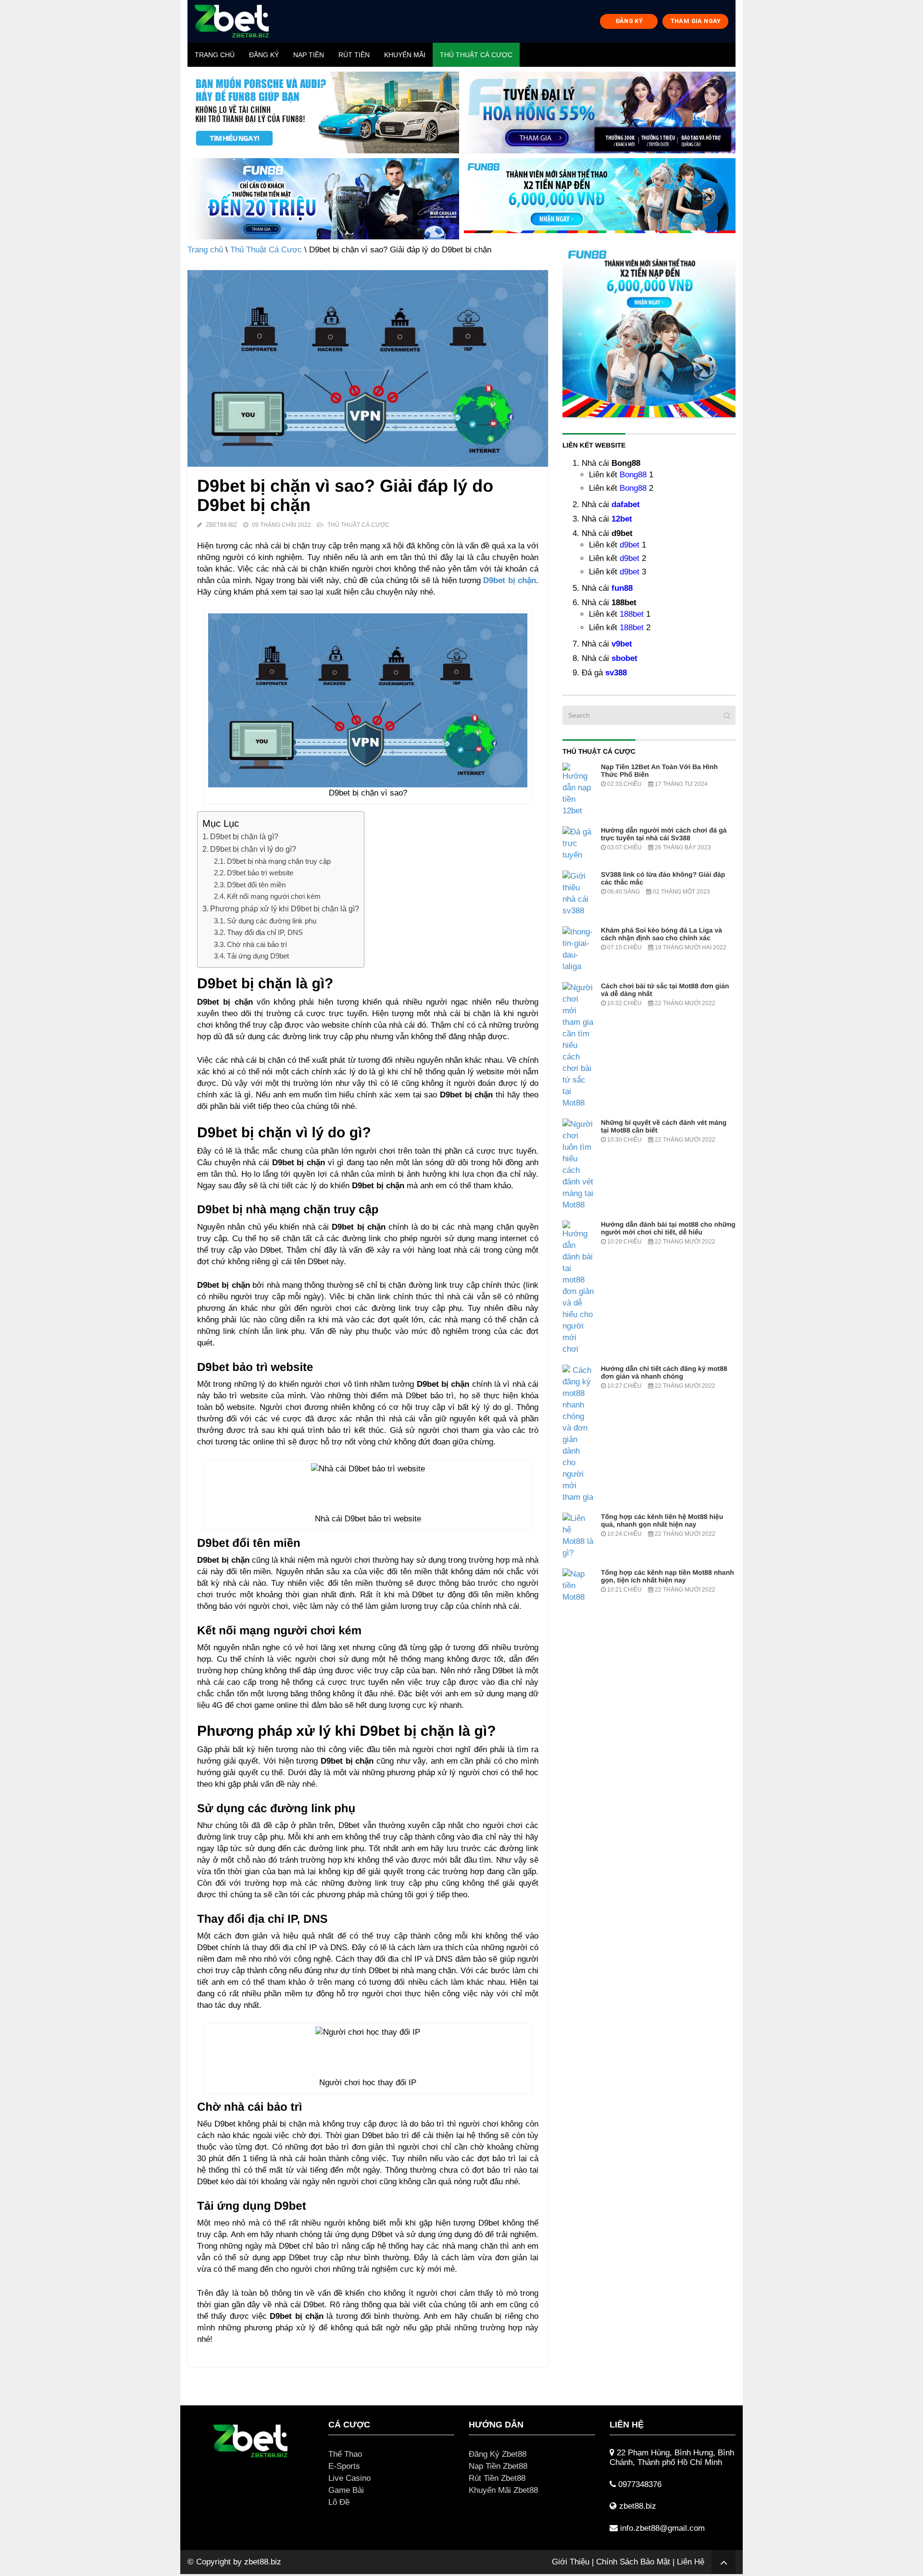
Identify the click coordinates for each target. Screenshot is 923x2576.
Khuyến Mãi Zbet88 (503, 2490)
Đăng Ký (264, 55)
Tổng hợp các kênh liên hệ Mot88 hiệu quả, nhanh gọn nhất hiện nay (662, 1520)
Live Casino (349, 2478)
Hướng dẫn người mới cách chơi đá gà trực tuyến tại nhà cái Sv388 (664, 834)
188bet (632, 614)
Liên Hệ (691, 2562)
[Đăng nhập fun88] (600, 199)
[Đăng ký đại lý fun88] (323, 112)
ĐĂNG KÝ (629, 21)
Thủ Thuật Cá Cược (476, 55)
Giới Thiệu (571, 2562)
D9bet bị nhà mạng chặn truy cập (279, 861)
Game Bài (346, 2490)
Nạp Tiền (309, 55)
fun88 (622, 588)
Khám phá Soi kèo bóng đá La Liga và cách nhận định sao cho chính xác (661, 934)
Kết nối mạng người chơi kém (274, 896)
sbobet (624, 658)
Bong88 (633, 475)
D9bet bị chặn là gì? (244, 836)
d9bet (630, 545)
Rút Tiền (354, 55)
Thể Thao (345, 2454)
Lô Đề (339, 2502)
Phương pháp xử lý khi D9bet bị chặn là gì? (285, 908)
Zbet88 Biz (221, 525)
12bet (622, 519)
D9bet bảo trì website (260, 873)
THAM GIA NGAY (696, 21)
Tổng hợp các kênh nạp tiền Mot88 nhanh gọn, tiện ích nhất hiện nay (667, 1576)
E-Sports (344, 2466)
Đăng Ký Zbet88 (498, 2454)
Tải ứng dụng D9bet (258, 956)
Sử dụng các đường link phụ (272, 921)
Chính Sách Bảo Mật (633, 2562)
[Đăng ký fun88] (649, 331)
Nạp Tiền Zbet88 (498, 2466)
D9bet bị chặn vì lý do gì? (253, 849)
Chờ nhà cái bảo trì (257, 944)
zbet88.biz (263, 2562)
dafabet (626, 504)
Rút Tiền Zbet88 (497, 2478)
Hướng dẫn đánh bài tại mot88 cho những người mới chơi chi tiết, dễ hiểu (668, 1228)
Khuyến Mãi (405, 55)
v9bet (622, 644)
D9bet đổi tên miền (256, 885)
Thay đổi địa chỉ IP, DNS (265, 932)
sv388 (616, 673)
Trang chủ (215, 55)
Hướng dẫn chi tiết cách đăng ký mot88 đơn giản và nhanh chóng (664, 1372)
